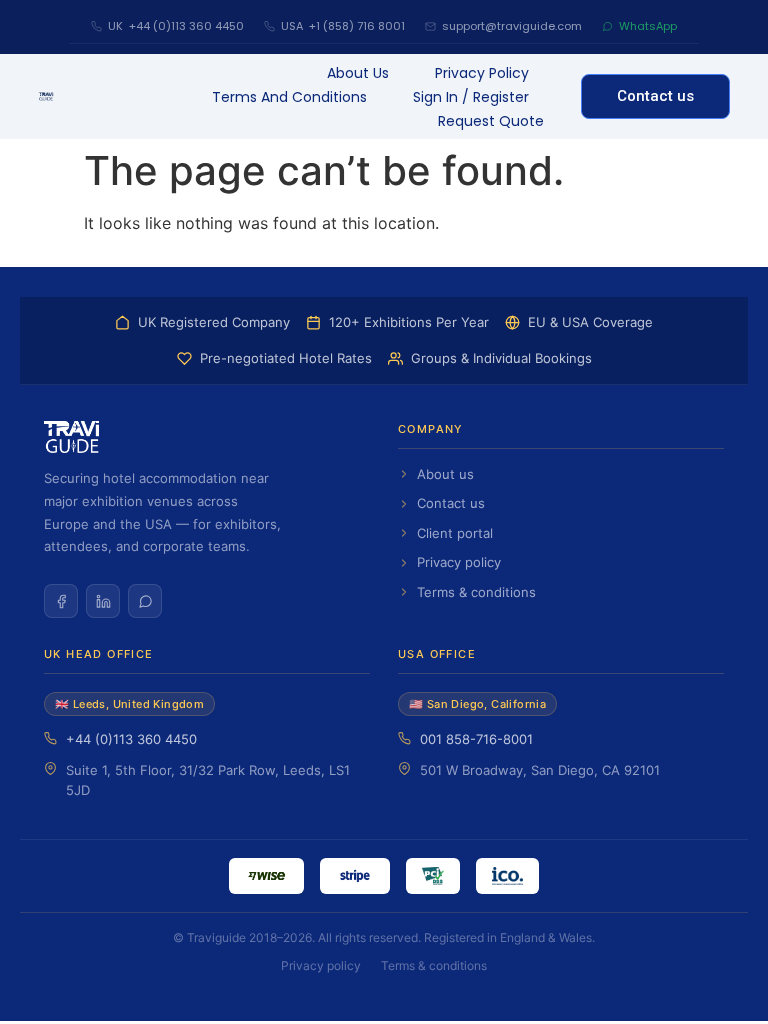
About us (358, 73)
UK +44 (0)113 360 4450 (176, 26)
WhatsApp (648, 26)
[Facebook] (61, 601)
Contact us (451, 503)
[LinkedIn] (103, 601)
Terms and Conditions (289, 97)
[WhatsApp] (145, 601)
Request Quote (491, 121)
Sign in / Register (471, 97)
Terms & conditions (476, 592)
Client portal (455, 533)
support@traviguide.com (512, 26)
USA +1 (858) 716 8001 (343, 26)
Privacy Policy (482, 73)
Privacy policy (459, 562)
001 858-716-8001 (476, 739)
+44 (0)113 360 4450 (131, 739)
